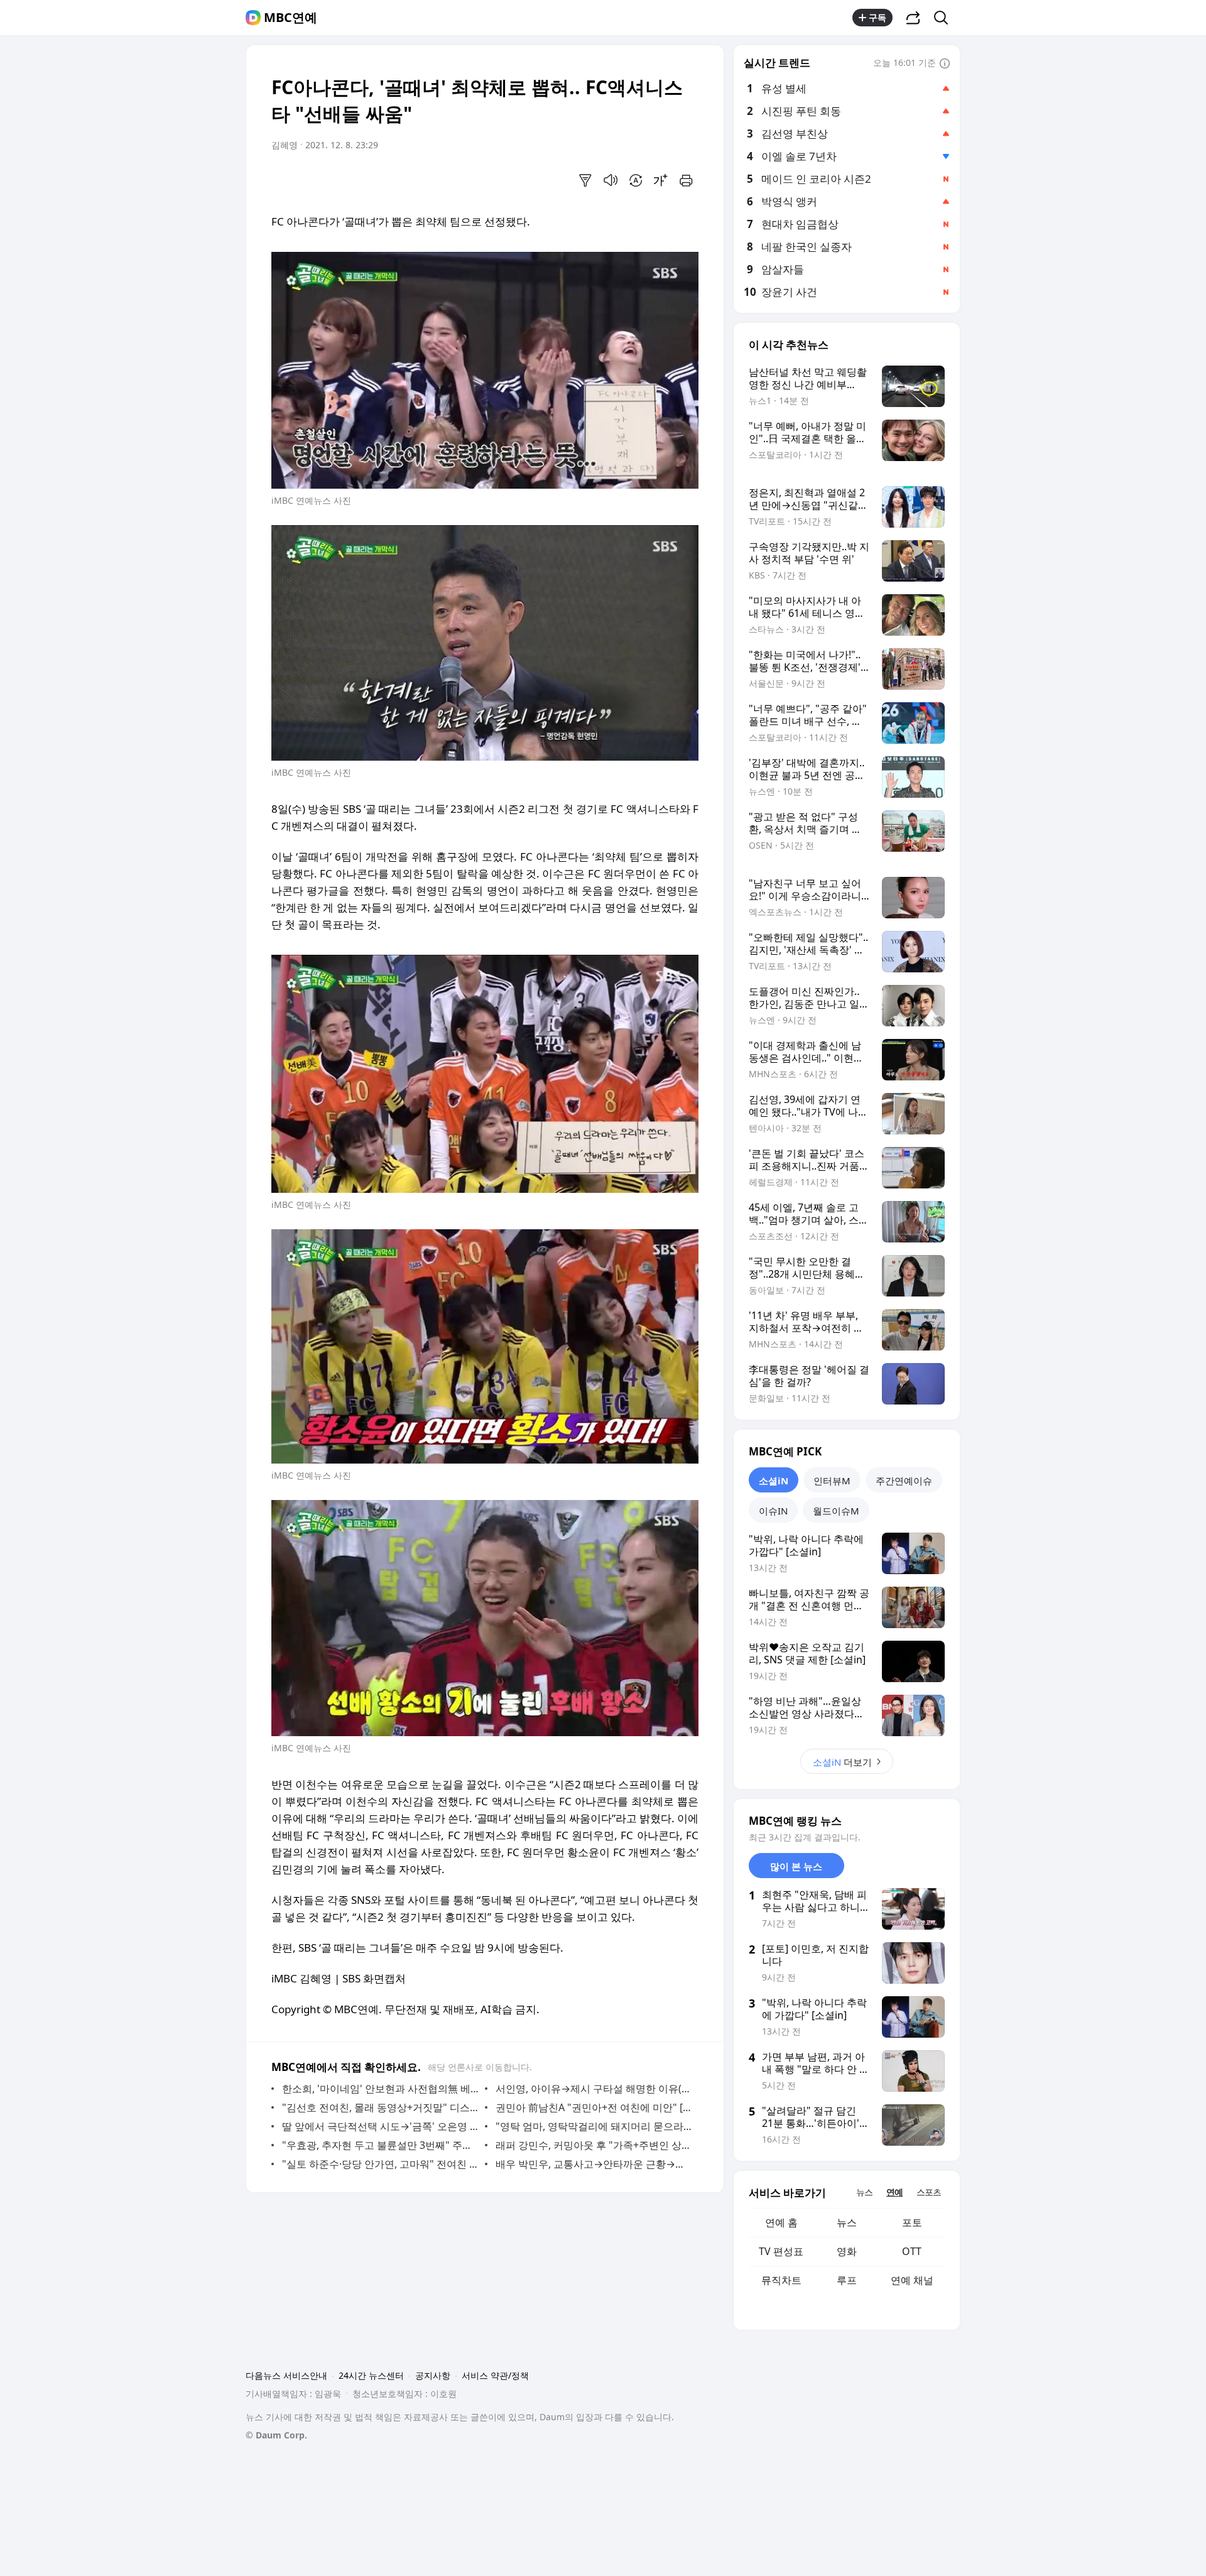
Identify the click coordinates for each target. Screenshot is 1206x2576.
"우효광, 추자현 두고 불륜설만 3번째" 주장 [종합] (380, 2145)
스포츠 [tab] (929, 2192)
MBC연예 (291, 18)
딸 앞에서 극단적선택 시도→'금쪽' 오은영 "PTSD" (380, 2126)
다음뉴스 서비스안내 (286, 2375)
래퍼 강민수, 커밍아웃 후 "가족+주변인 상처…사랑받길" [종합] (594, 2145)
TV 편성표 (781, 2251)
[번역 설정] (636, 180)
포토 (912, 2222)
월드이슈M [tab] (836, 1511)
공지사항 (433, 2375)
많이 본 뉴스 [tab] (796, 1866)
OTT (912, 2251)
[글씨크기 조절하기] (661, 180)
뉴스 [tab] (864, 2192)
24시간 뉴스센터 (371, 2375)
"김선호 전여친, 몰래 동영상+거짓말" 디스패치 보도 (380, 2107)
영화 (847, 2251)
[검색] (945, 18)
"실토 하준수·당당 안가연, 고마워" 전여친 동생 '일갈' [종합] (380, 2164)
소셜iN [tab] (774, 1481)
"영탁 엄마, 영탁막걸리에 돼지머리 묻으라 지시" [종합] (594, 2126)
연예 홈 (781, 2222)
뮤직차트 (781, 2280)
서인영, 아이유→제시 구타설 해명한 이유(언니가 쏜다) (594, 2089)
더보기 (842, 1762)
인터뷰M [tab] (832, 1481)
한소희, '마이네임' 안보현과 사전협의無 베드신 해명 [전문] (380, 2089)
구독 (877, 17)
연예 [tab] (894, 2192)
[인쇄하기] (686, 180)
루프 (847, 2280)
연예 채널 (912, 2280)
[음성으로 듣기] (611, 180)
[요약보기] (585, 180)
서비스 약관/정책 (495, 2375)
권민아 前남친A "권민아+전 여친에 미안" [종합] (594, 2107)
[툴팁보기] (945, 64)
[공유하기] (913, 18)
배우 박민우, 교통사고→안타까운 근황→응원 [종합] (594, 2164)
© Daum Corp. (276, 2435)
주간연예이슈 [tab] (904, 1481)
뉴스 (847, 2222)
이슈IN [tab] (773, 1511)
